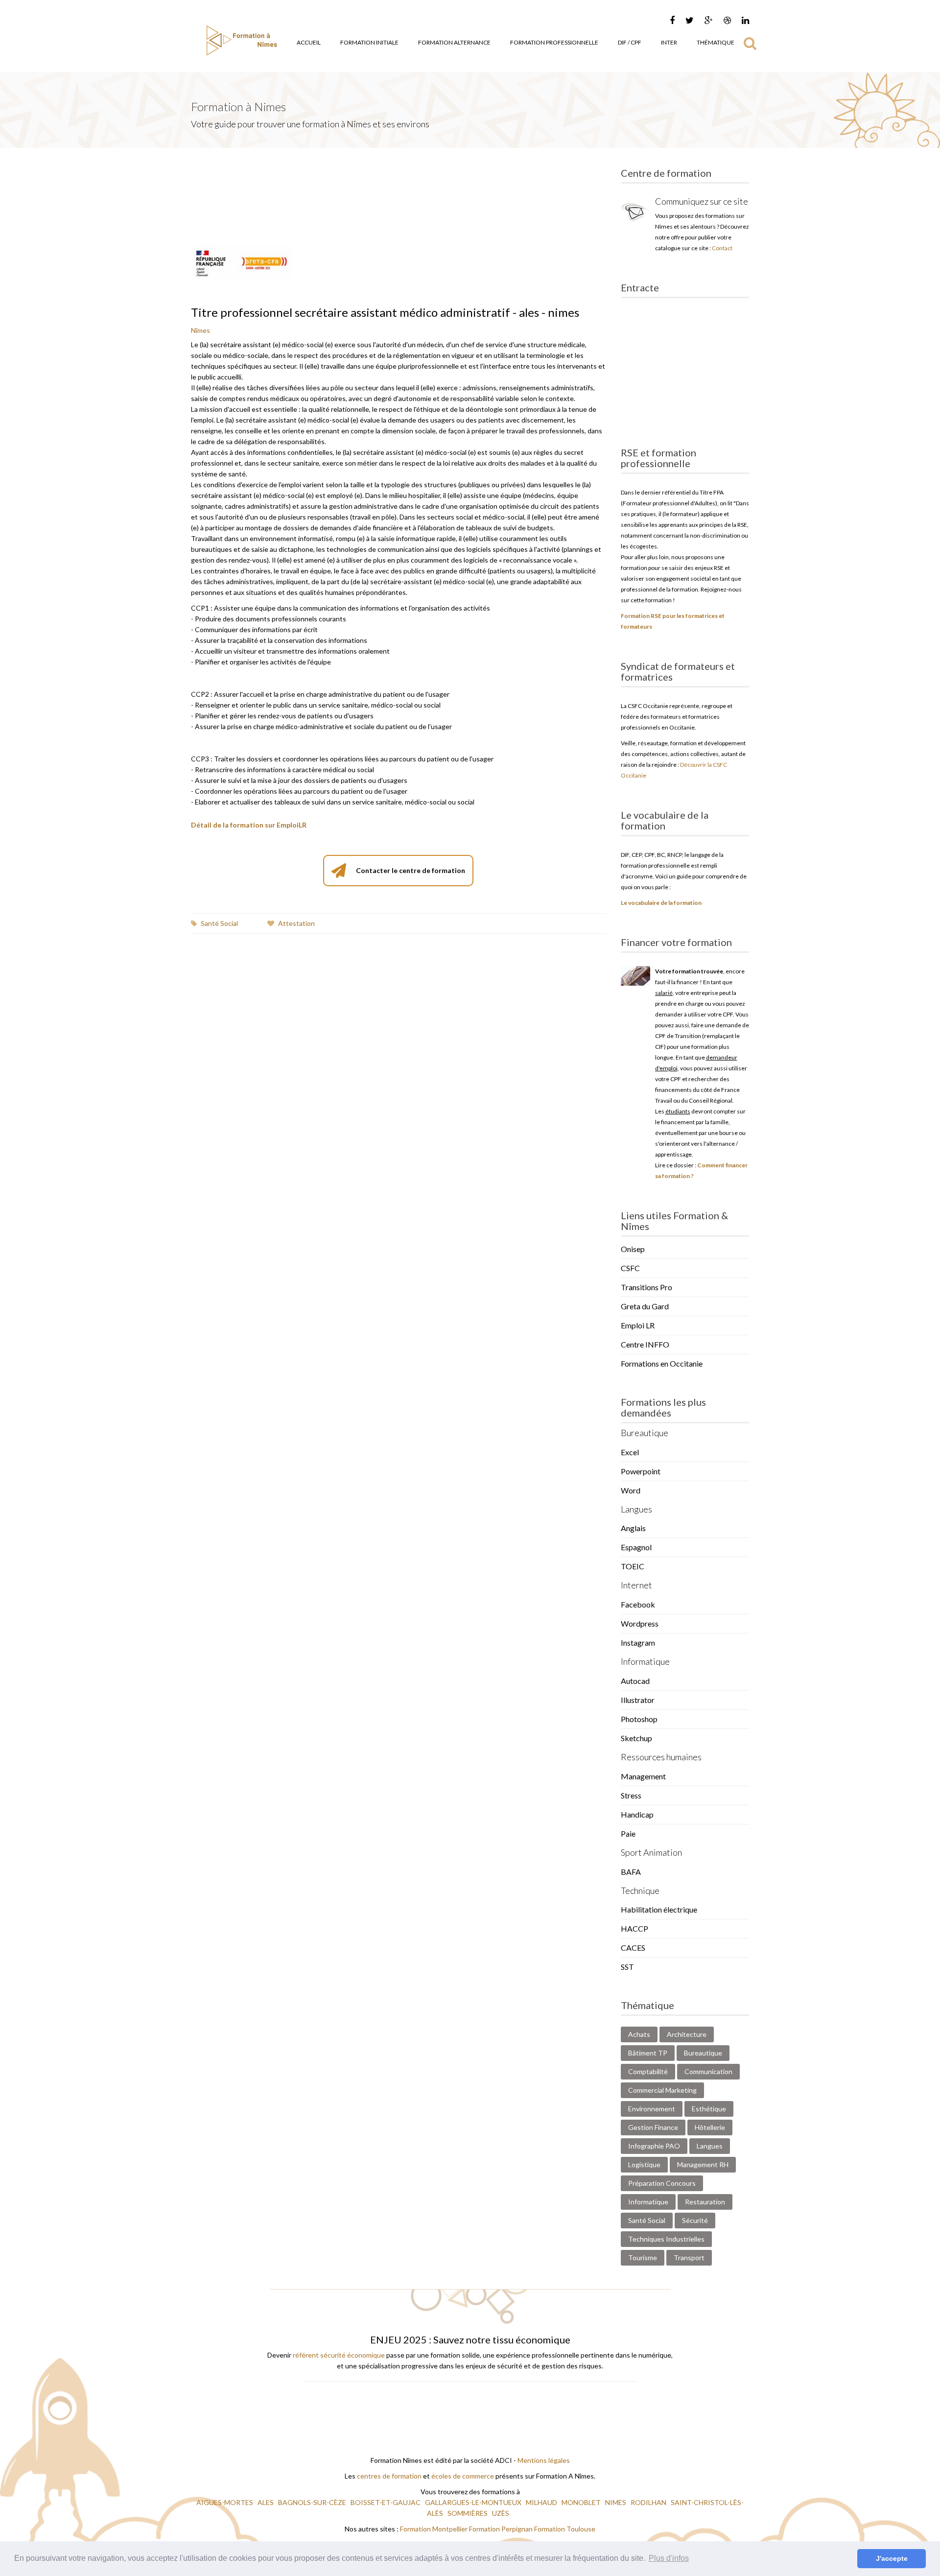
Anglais (633, 1528)
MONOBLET (582, 2502)
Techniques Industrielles (666, 2239)
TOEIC (633, 1566)
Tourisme (643, 2257)
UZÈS (501, 2513)
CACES (633, 1948)
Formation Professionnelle (554, 42)
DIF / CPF (630, 42)
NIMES (616, 2502)
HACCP (634, 1928)
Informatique (648, 2202)
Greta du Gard (645, 1306)
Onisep (633, 1249)
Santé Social (219, 923)
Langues (710, 2146)
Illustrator (638, 1700)
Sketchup (636, 1738)
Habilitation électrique (659, 1909)
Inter (669, 42)
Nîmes (200, 330)
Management (643, 1776)
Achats (639, 2034)
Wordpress (640, 1623)
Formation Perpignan (502, 2529)
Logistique (644, 2164)
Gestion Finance (653, 2127)
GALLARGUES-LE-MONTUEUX (474, 2502)
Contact (722, 248)
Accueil (309, 42)
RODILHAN (649, 2502)
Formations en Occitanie (662, 1363)
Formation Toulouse (565, 2529)
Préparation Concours (662, 2183)
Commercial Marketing (662, 2090)
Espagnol (636, 1547)
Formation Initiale (369, 42)
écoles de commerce (463, 2476)
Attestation (296, 923)
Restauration (705, 2202)
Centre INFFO (645, 1344)
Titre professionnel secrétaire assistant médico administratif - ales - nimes (385, 312)
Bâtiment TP (648, 2053)
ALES (266, 2502)
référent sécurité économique (339, 2355)
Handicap (637, 1814)
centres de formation (389, 2476)
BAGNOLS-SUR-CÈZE (313, 2502)
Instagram (638, 1642)
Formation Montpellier (434, 2529)
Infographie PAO (654, 2146)
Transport (689, 2257)
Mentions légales (544, 2460)
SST (627, 1967)
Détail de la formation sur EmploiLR (249, 825)
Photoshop (639, 1719)
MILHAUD (542, 2502)
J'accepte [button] (892, 2558)
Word (631, 1490)
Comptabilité (648, 2071)
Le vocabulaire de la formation (661, 903)
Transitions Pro (646, 1287)
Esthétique (709, 2109)
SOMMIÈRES (468, 2513)
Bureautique (703, 2053)
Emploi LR (638, 1325)
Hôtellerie (710, 2127)
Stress (631, 1795)
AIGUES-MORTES (225, 2502)
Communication (708, 2071)
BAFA (631, 1872)
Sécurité (695, 2220)
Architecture (687, 2034)
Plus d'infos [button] (669, 2558)
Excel (630, 1452)
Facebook (638, 1604)
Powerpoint (641, 1471)
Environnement (652, 2109)
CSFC (630, 1268)
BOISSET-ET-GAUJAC (386, 2502)
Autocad (635, 1681)
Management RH (703, 2164)
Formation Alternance (454, 42)
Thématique (716, 42)
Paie (628, 1833)
